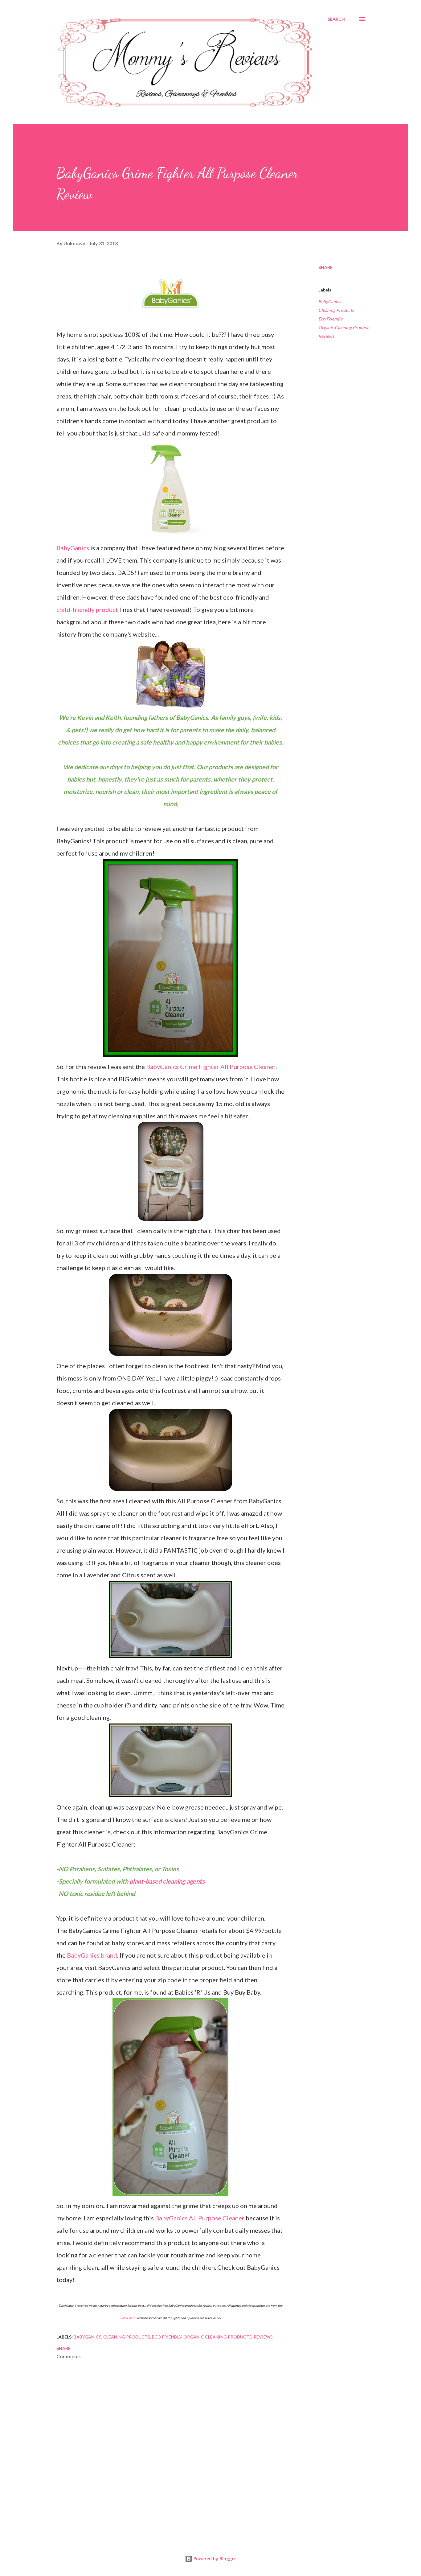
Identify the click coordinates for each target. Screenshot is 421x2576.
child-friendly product (87, 609)
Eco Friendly (330, 319)
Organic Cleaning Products (344, 327)
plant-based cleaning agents (167, 1881)
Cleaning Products (336, 310)
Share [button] (325, 267)
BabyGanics (73, 548)
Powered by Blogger (214, 2559)
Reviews (326, 336)
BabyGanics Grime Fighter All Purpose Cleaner (211, 1067)
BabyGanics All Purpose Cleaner (200, 2218)
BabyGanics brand (92, 1955)
